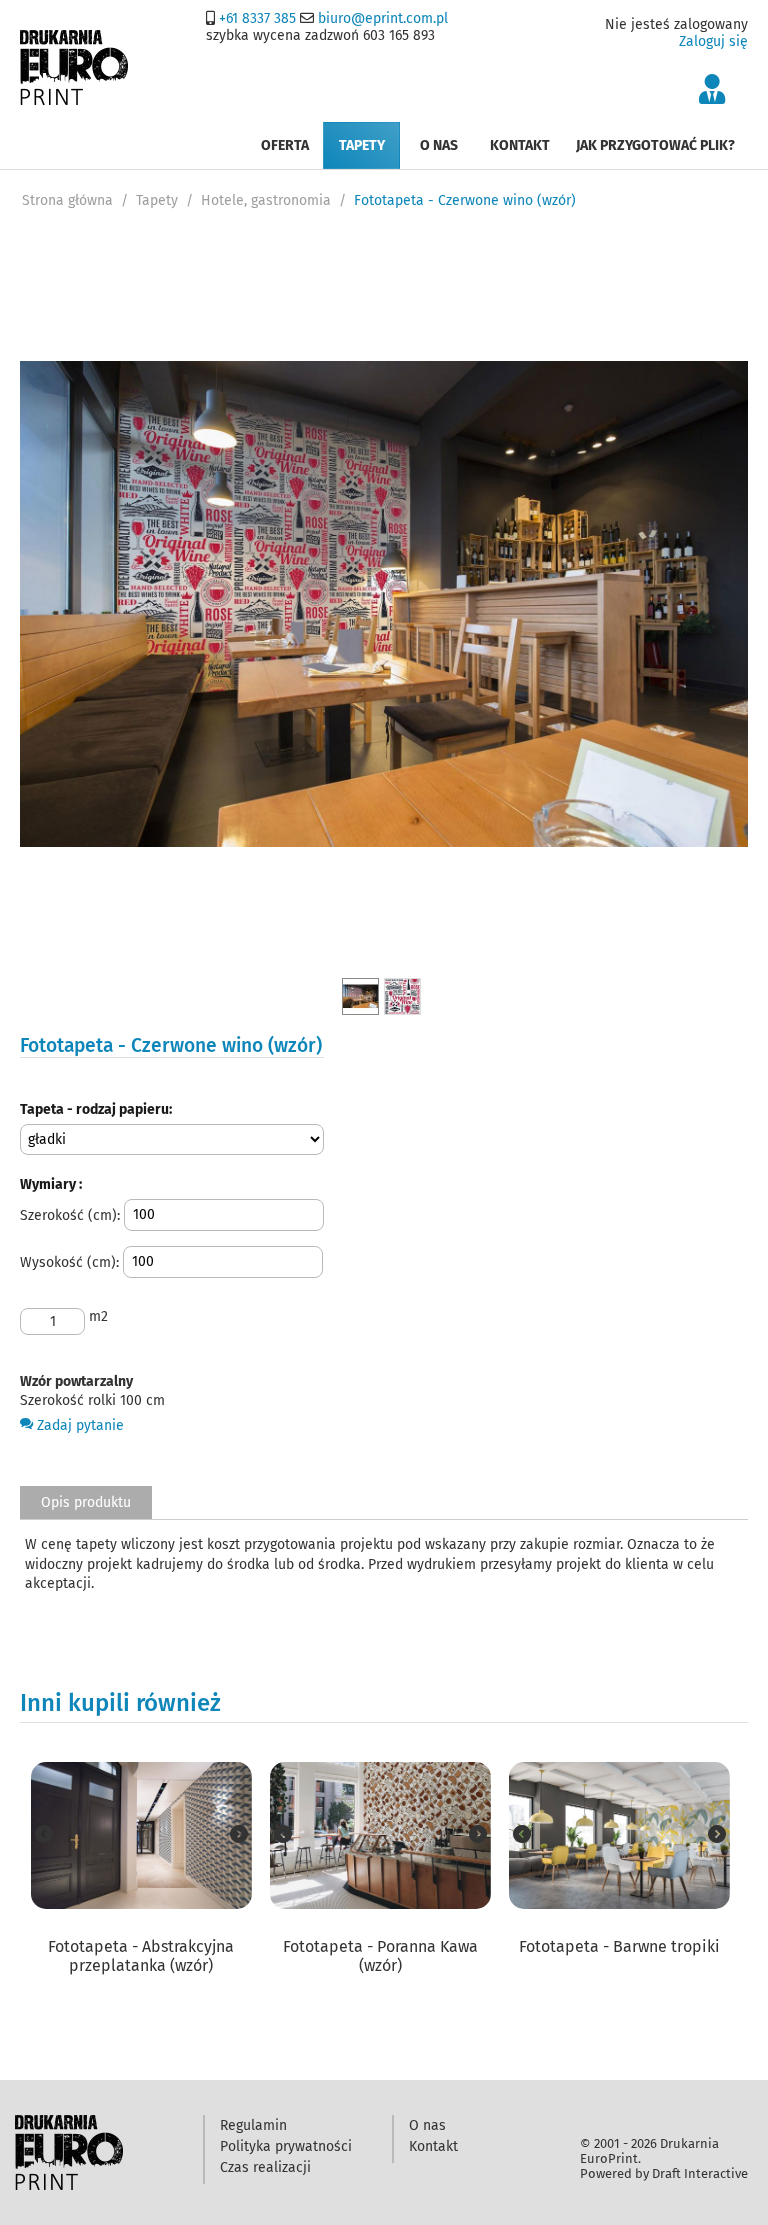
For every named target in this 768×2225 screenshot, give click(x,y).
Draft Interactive (700, 2173)
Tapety (362, 145)
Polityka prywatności (286, 2146)
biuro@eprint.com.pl (383, 18)
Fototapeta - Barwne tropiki (619, 1946)
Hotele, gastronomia (266, 200)
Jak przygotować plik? (655, 145)
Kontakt (520, 145)
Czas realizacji (265, 2167)
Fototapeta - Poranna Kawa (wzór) (380, 1956)
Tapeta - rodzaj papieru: (96, 1109)
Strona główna (67, 200)
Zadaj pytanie (78, 1425)
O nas (439, 145)
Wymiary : (51, 1184)
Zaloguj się (713, 41)
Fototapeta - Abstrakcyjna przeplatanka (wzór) (141, 1956)
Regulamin (253, 2125)
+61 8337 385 (257, 18)
